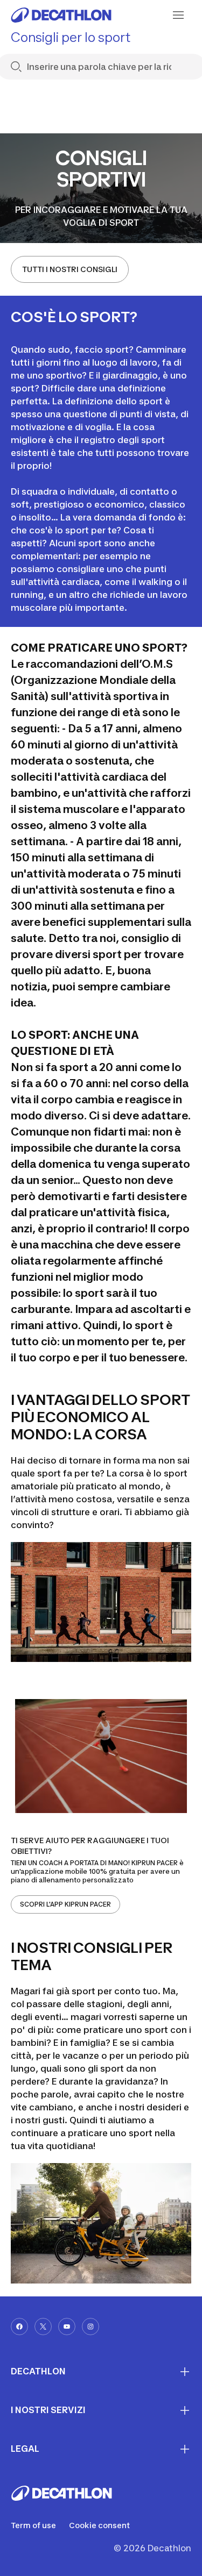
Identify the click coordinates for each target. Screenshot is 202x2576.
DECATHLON (38, 2371)
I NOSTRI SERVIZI (48, 2410)
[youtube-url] (67, 2327)
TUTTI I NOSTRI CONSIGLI (70, 269)
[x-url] (43, 2327)
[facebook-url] (19, 2327)
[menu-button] (178, 15)
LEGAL (25, 2449)
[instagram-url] (90, 2327)
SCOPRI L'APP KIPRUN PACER (65, 1904)
